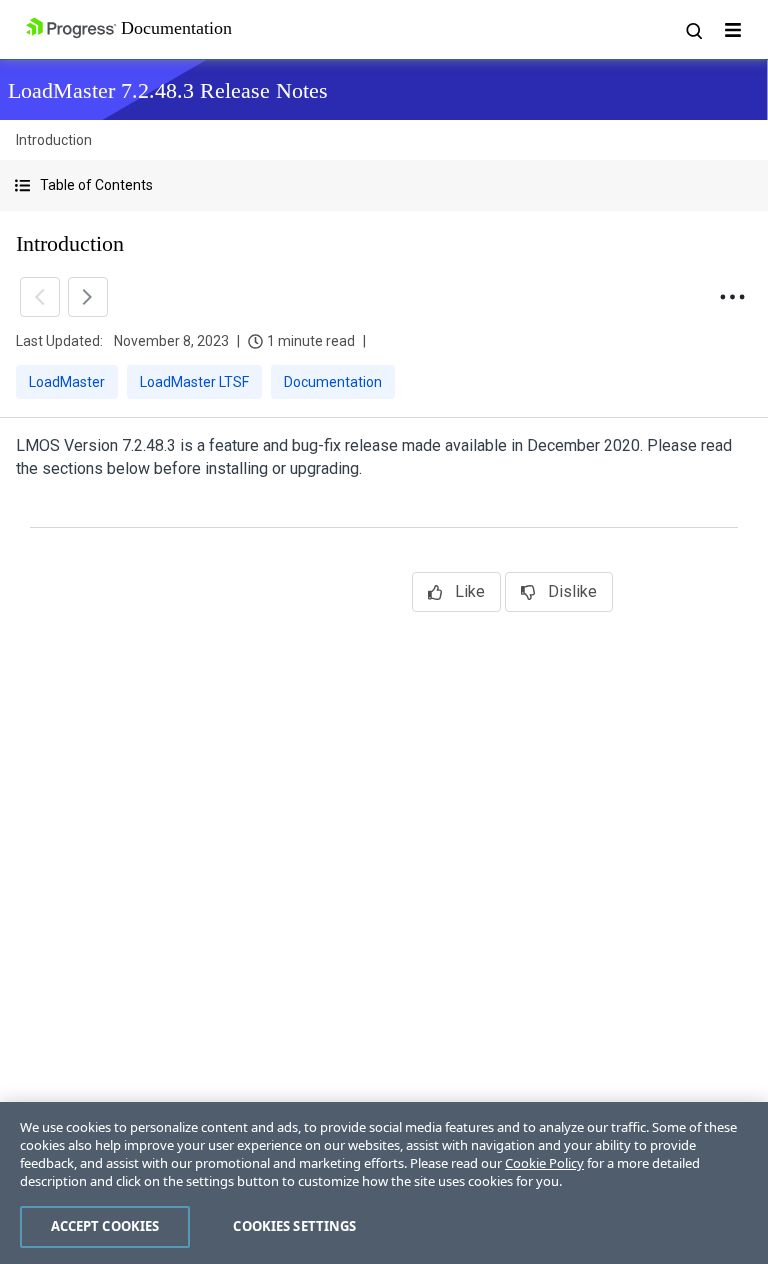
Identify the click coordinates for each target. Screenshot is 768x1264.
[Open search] (693, 30)
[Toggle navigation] (733, 30)
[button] (384, 185)
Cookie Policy (544, 1163)
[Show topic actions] (732, 297)
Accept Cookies (105, 1226)
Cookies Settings (294, 1226)
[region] (384, 1183)
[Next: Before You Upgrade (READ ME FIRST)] (88, 297)
